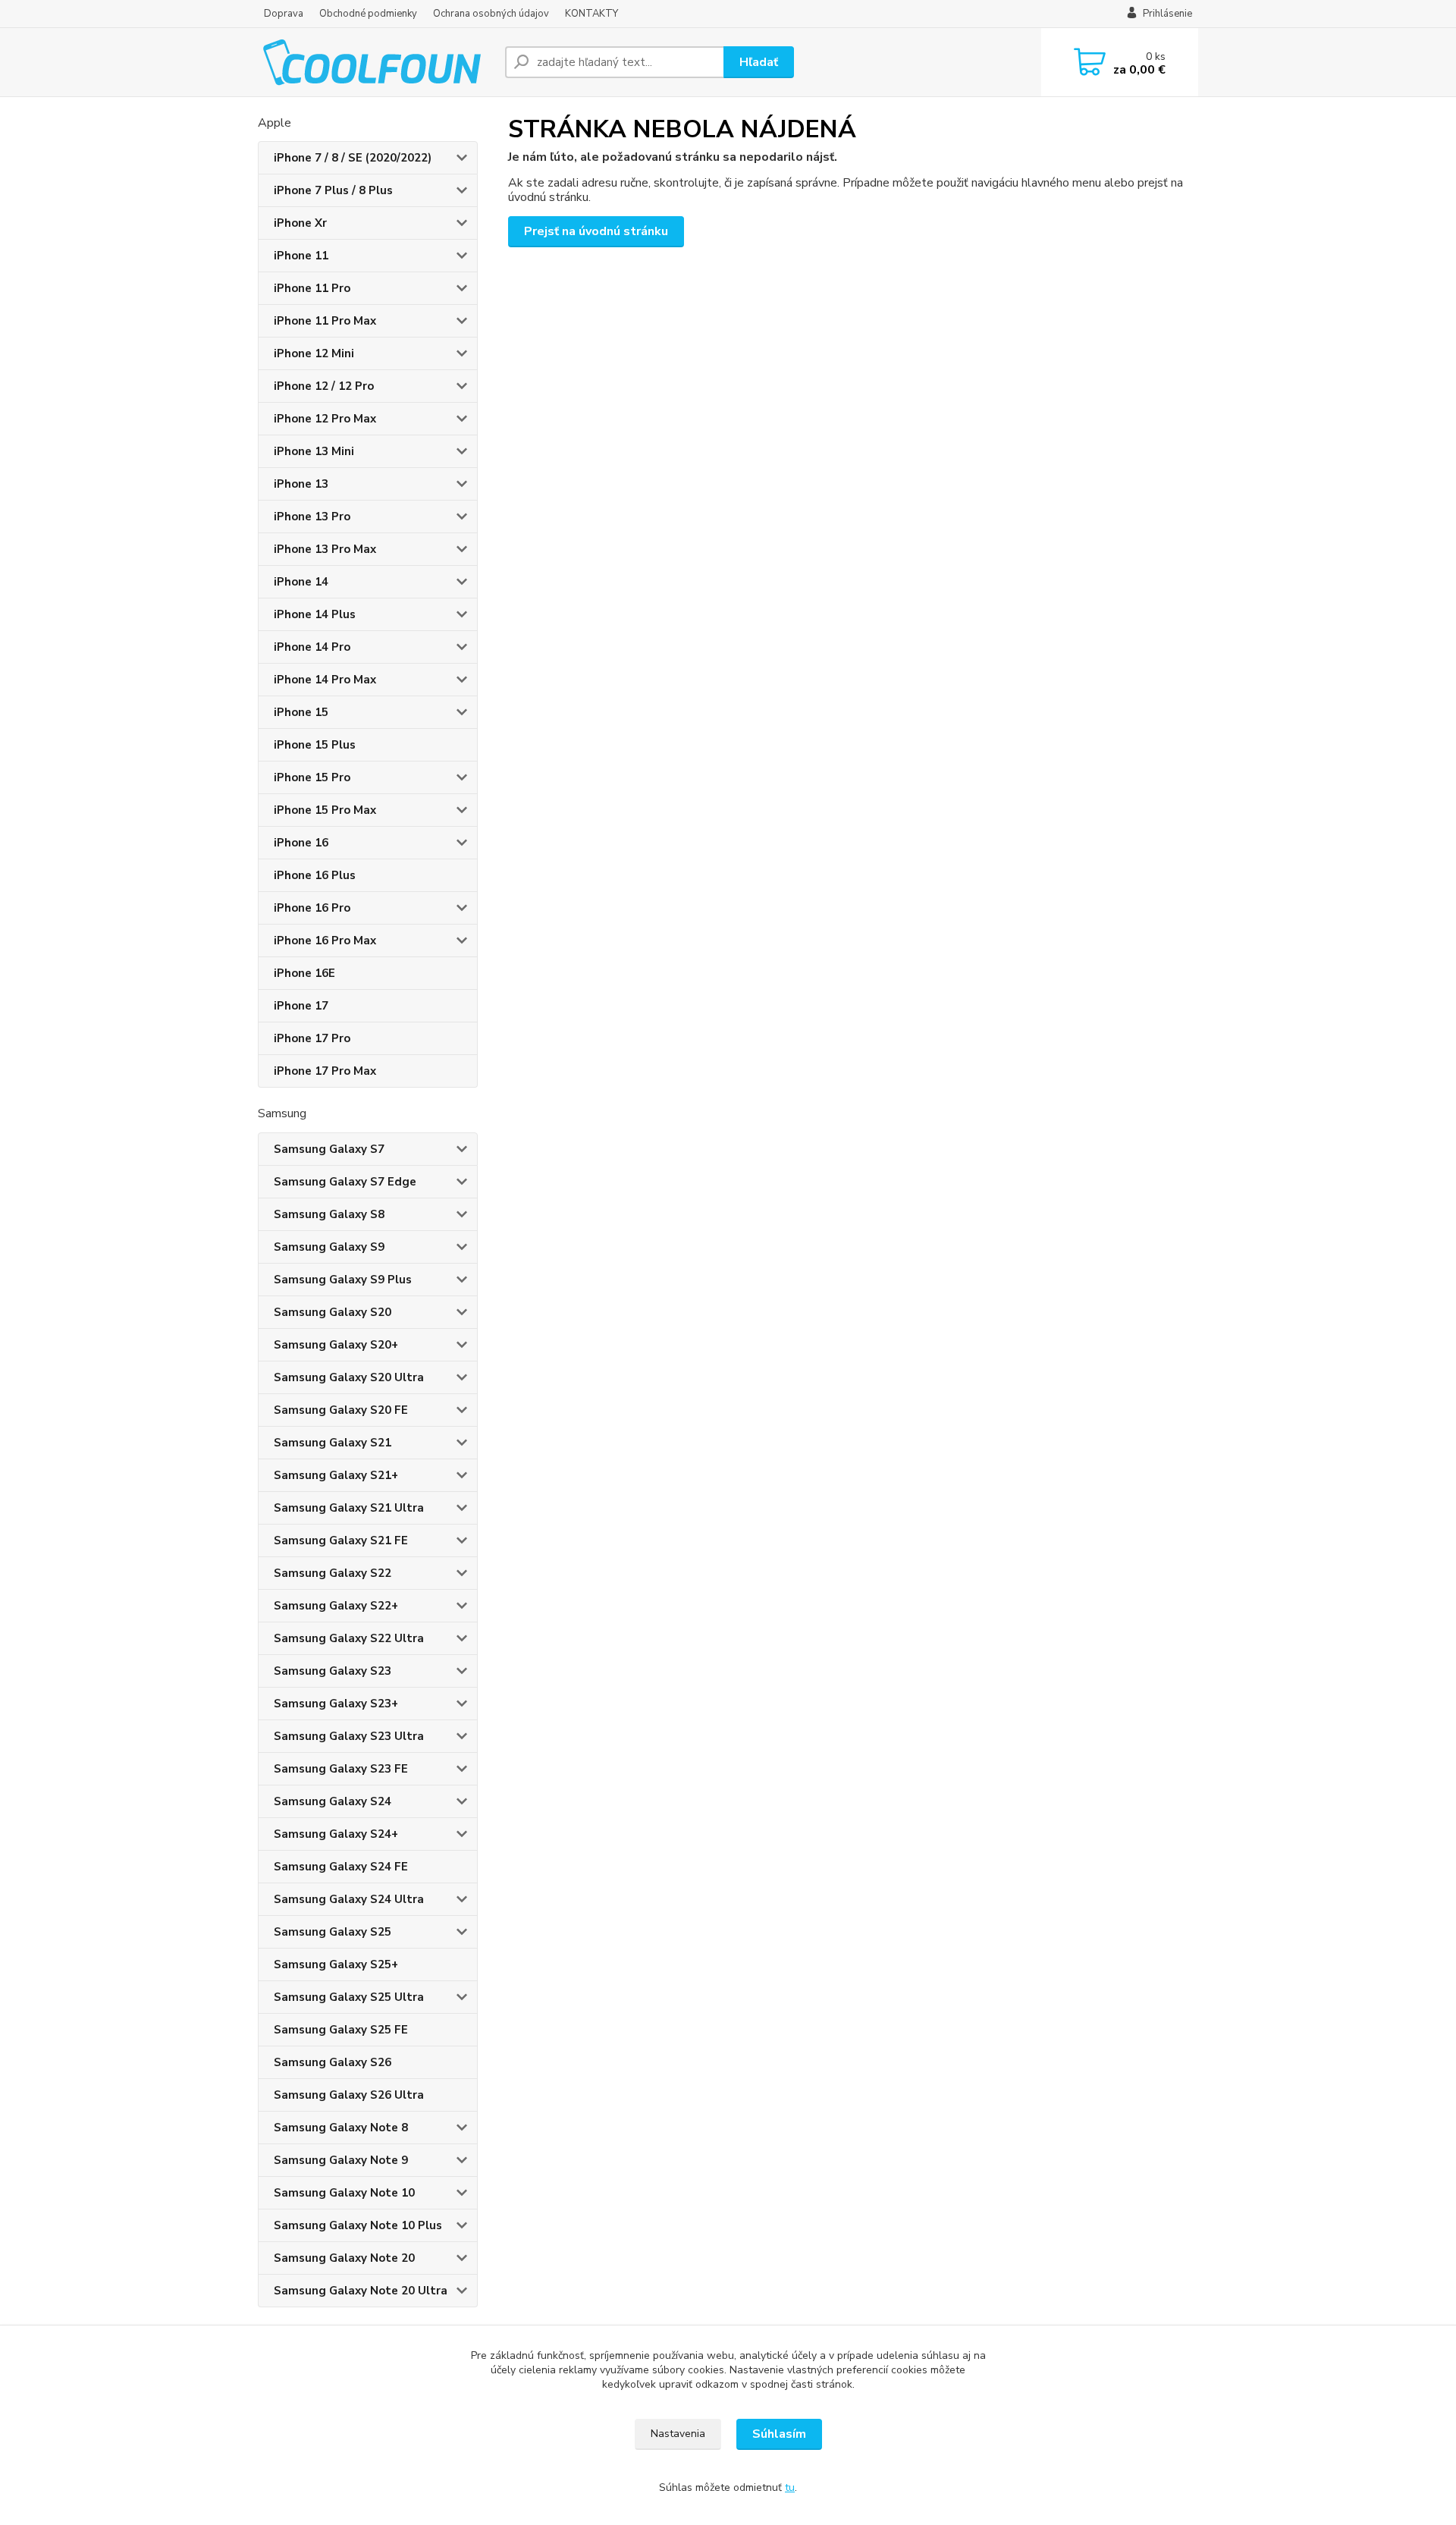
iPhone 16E (304, 973)
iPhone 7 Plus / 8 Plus (333, 190)
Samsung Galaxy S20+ (336, 1345)
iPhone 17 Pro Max (325, 1071)
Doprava (284, 14)
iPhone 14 (301, 582)
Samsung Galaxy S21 (333, 1443)
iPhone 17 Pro (312, 1038)
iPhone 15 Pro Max (325, 810)
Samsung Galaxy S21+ (336, 1475)
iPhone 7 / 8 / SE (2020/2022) (353, 158)
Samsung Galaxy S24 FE (341, 1867)
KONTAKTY (591, 14)
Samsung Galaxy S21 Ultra (349, 1508)
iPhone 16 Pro (312, 908)
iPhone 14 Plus (315, 614)
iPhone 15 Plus (315, 745)
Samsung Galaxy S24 (333, 1801)
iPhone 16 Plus (315, 875)
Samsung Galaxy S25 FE (341, 2030)
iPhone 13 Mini (314, 451)
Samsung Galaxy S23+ (336, 1704)
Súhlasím (779, 2434)
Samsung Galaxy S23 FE (341, 1769)
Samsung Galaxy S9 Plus (343, 1280)
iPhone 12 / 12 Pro (324, 386)
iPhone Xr (300, 223)
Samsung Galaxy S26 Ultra (349, 2095)
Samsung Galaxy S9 (329, 1247)
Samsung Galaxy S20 (333, 1312)
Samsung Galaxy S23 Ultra (349, 1736)
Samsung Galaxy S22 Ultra (349, 1638)
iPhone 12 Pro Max (325, 419)
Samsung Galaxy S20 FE (341, 1410)
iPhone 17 (301, 1006)
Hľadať (759, 62)
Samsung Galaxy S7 (329, 1149)
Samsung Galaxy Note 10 (344, 2193)
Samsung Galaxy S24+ (336, 1834)
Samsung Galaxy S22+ (336, 1606)
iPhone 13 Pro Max (325, 549)
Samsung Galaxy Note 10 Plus (358, 2225)
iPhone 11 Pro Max (325, 321)
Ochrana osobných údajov (491, 14)
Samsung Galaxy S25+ (336, 1964)
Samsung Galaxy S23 (333, 1671)
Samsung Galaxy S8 (329, 1214)
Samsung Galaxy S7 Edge (345, 1182)
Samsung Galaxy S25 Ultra (349, 1997)
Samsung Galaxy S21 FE (341, 1540)
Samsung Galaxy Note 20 (344, 2258)
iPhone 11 (301, 256)
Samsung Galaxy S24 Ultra (349, 1899)
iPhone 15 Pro (312, 777)
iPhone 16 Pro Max (325, 941)
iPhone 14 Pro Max (325, 680)
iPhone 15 (301, 712)
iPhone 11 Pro (312, 288)
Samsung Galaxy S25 (333, 1932)
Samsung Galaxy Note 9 (341, 2160)
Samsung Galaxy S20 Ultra (349, 1377)
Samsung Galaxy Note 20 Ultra (361, 2291)
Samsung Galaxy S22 (333, 1573)
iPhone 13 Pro (312, 517)
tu (790, 2487)
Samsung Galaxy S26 (333, 2062)
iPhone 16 (301, 843)
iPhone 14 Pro (312, 647)
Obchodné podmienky (368, 14)
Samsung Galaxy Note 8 (341, 2128)
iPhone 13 (301, 484)
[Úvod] (375, 62)
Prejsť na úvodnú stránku (596, 231)
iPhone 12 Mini (314, 353)
